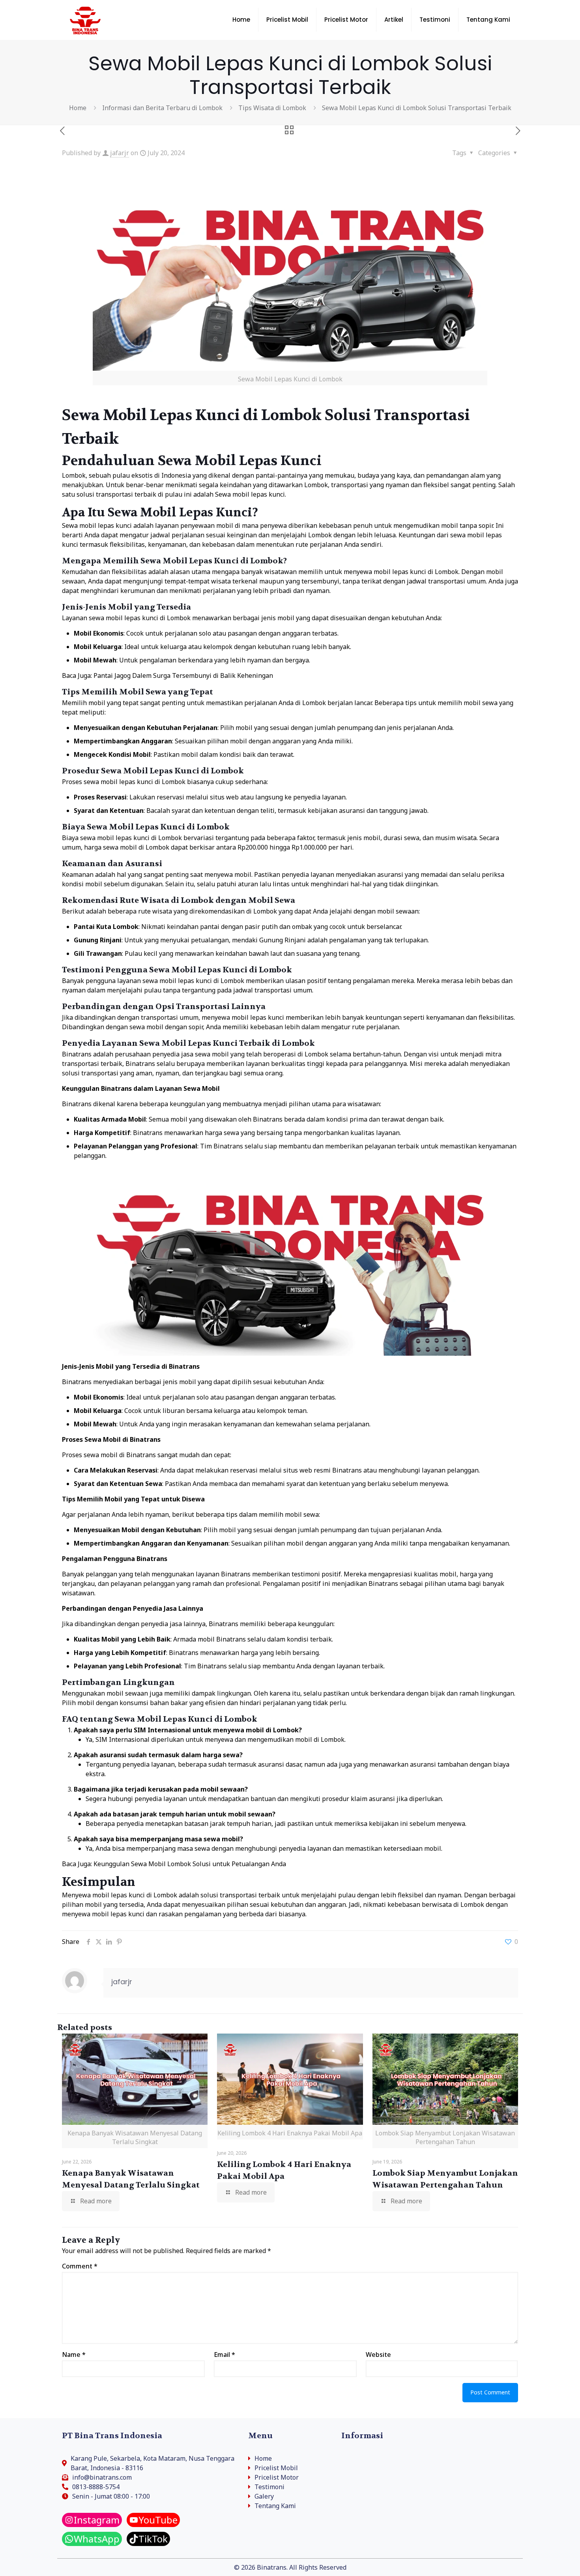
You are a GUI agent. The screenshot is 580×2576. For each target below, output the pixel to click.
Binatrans (77, 1054)
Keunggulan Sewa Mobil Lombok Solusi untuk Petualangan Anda (190, 1864)
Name (74, 2355)
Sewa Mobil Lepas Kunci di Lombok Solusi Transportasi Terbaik (417, 108)
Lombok (74, 475)
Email (225, 2355)
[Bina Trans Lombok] (85, 20)
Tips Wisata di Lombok (272, 108)
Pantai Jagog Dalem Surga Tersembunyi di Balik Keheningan (183, 675)
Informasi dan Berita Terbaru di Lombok (162, 108)
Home (78, 108)
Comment (80, 2266)
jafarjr (120, 153)
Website (378, 2355)
